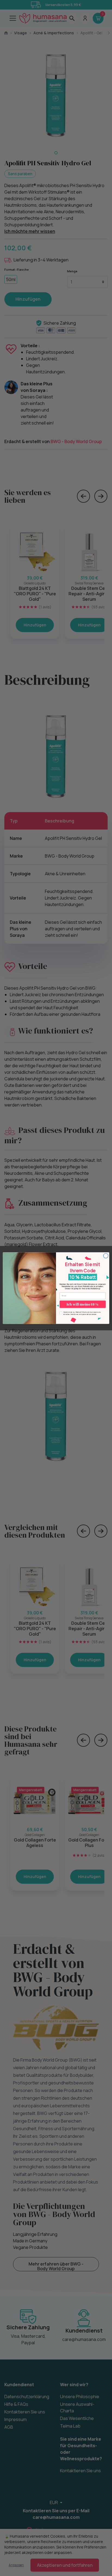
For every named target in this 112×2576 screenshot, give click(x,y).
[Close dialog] (106, 1256)
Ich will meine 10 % (83, 1304)
